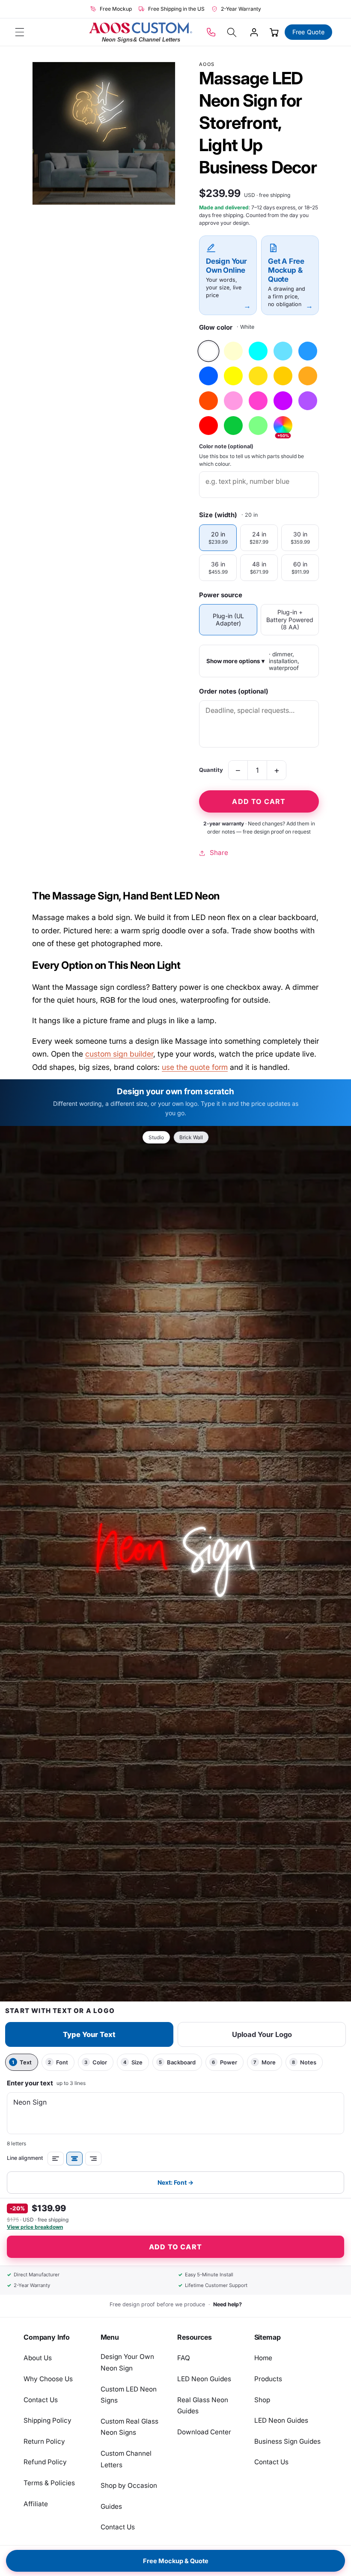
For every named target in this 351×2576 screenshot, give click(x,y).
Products (268, 2379)
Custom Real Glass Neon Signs (129, 2427)
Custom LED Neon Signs (129, 2395)
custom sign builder (119, 1054)
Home (263, 2358)
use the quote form (195, 1067)
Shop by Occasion (129, 2485)
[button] (20, 32)
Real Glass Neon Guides (203, 2406)
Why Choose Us (48, 2379)
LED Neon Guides (204, 2379)
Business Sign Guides (287, 2441)
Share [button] (219, 853)
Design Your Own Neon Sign (127, 2362)
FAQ (184, 2358)
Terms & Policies (49, 2483)
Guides (111, 2506)
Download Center (204, 2432)
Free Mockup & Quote (176, 2561)
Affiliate (36, 2504)
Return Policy (44, 2441)
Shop (262, 2400)
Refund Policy (45, 2462)
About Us (38, 2358)
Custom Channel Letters (126, 2459)
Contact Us (41, 2400)
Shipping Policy (48, 2420)
